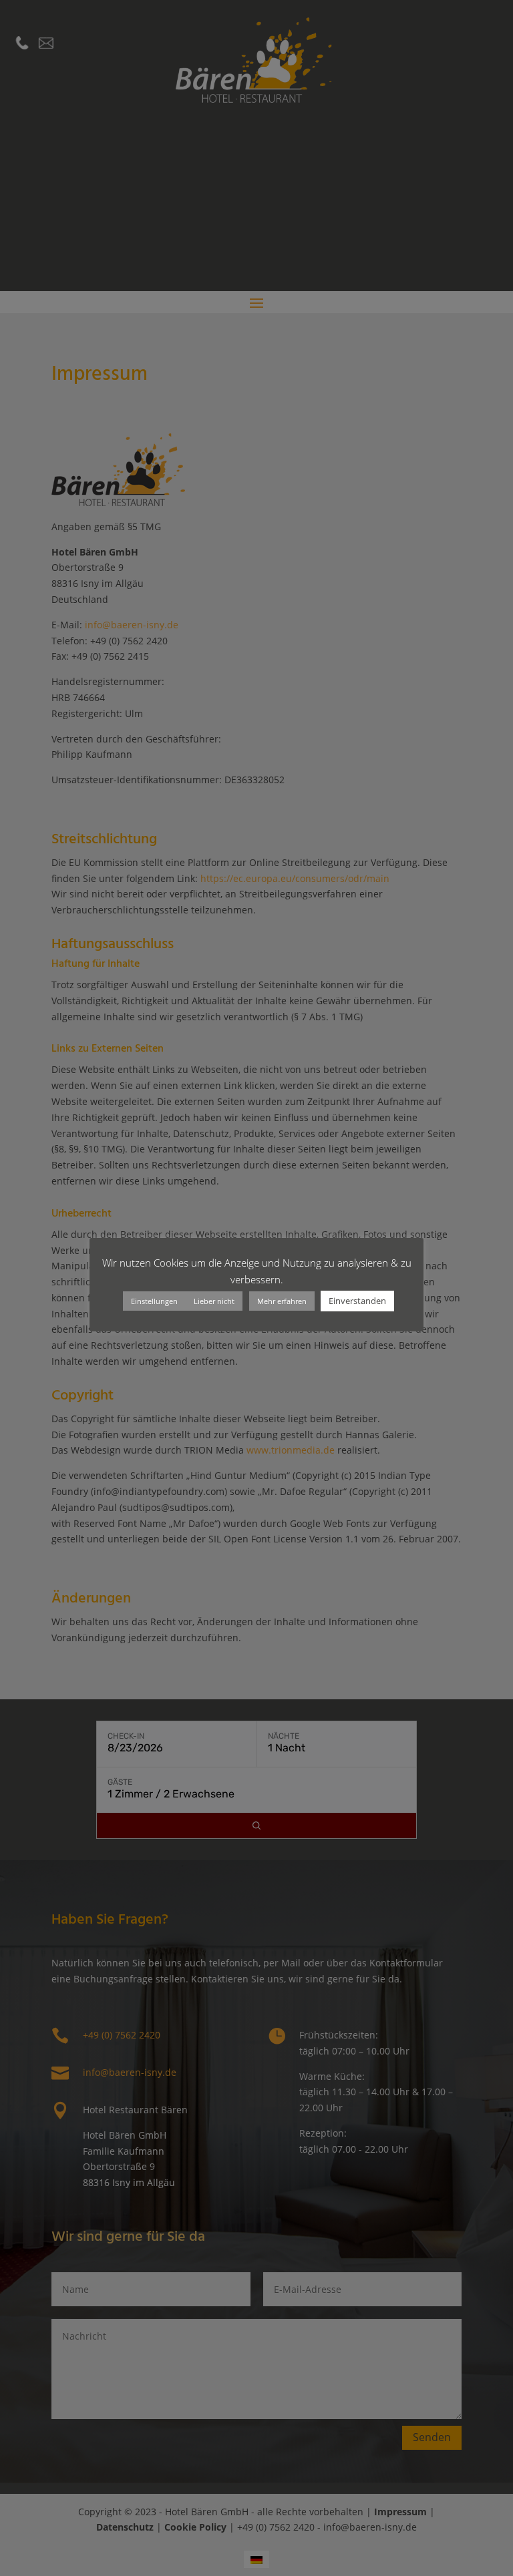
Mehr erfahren (282, 1301)
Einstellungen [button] (154, 1301)
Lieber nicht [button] (214, 1301)
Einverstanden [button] (357, 1301)
